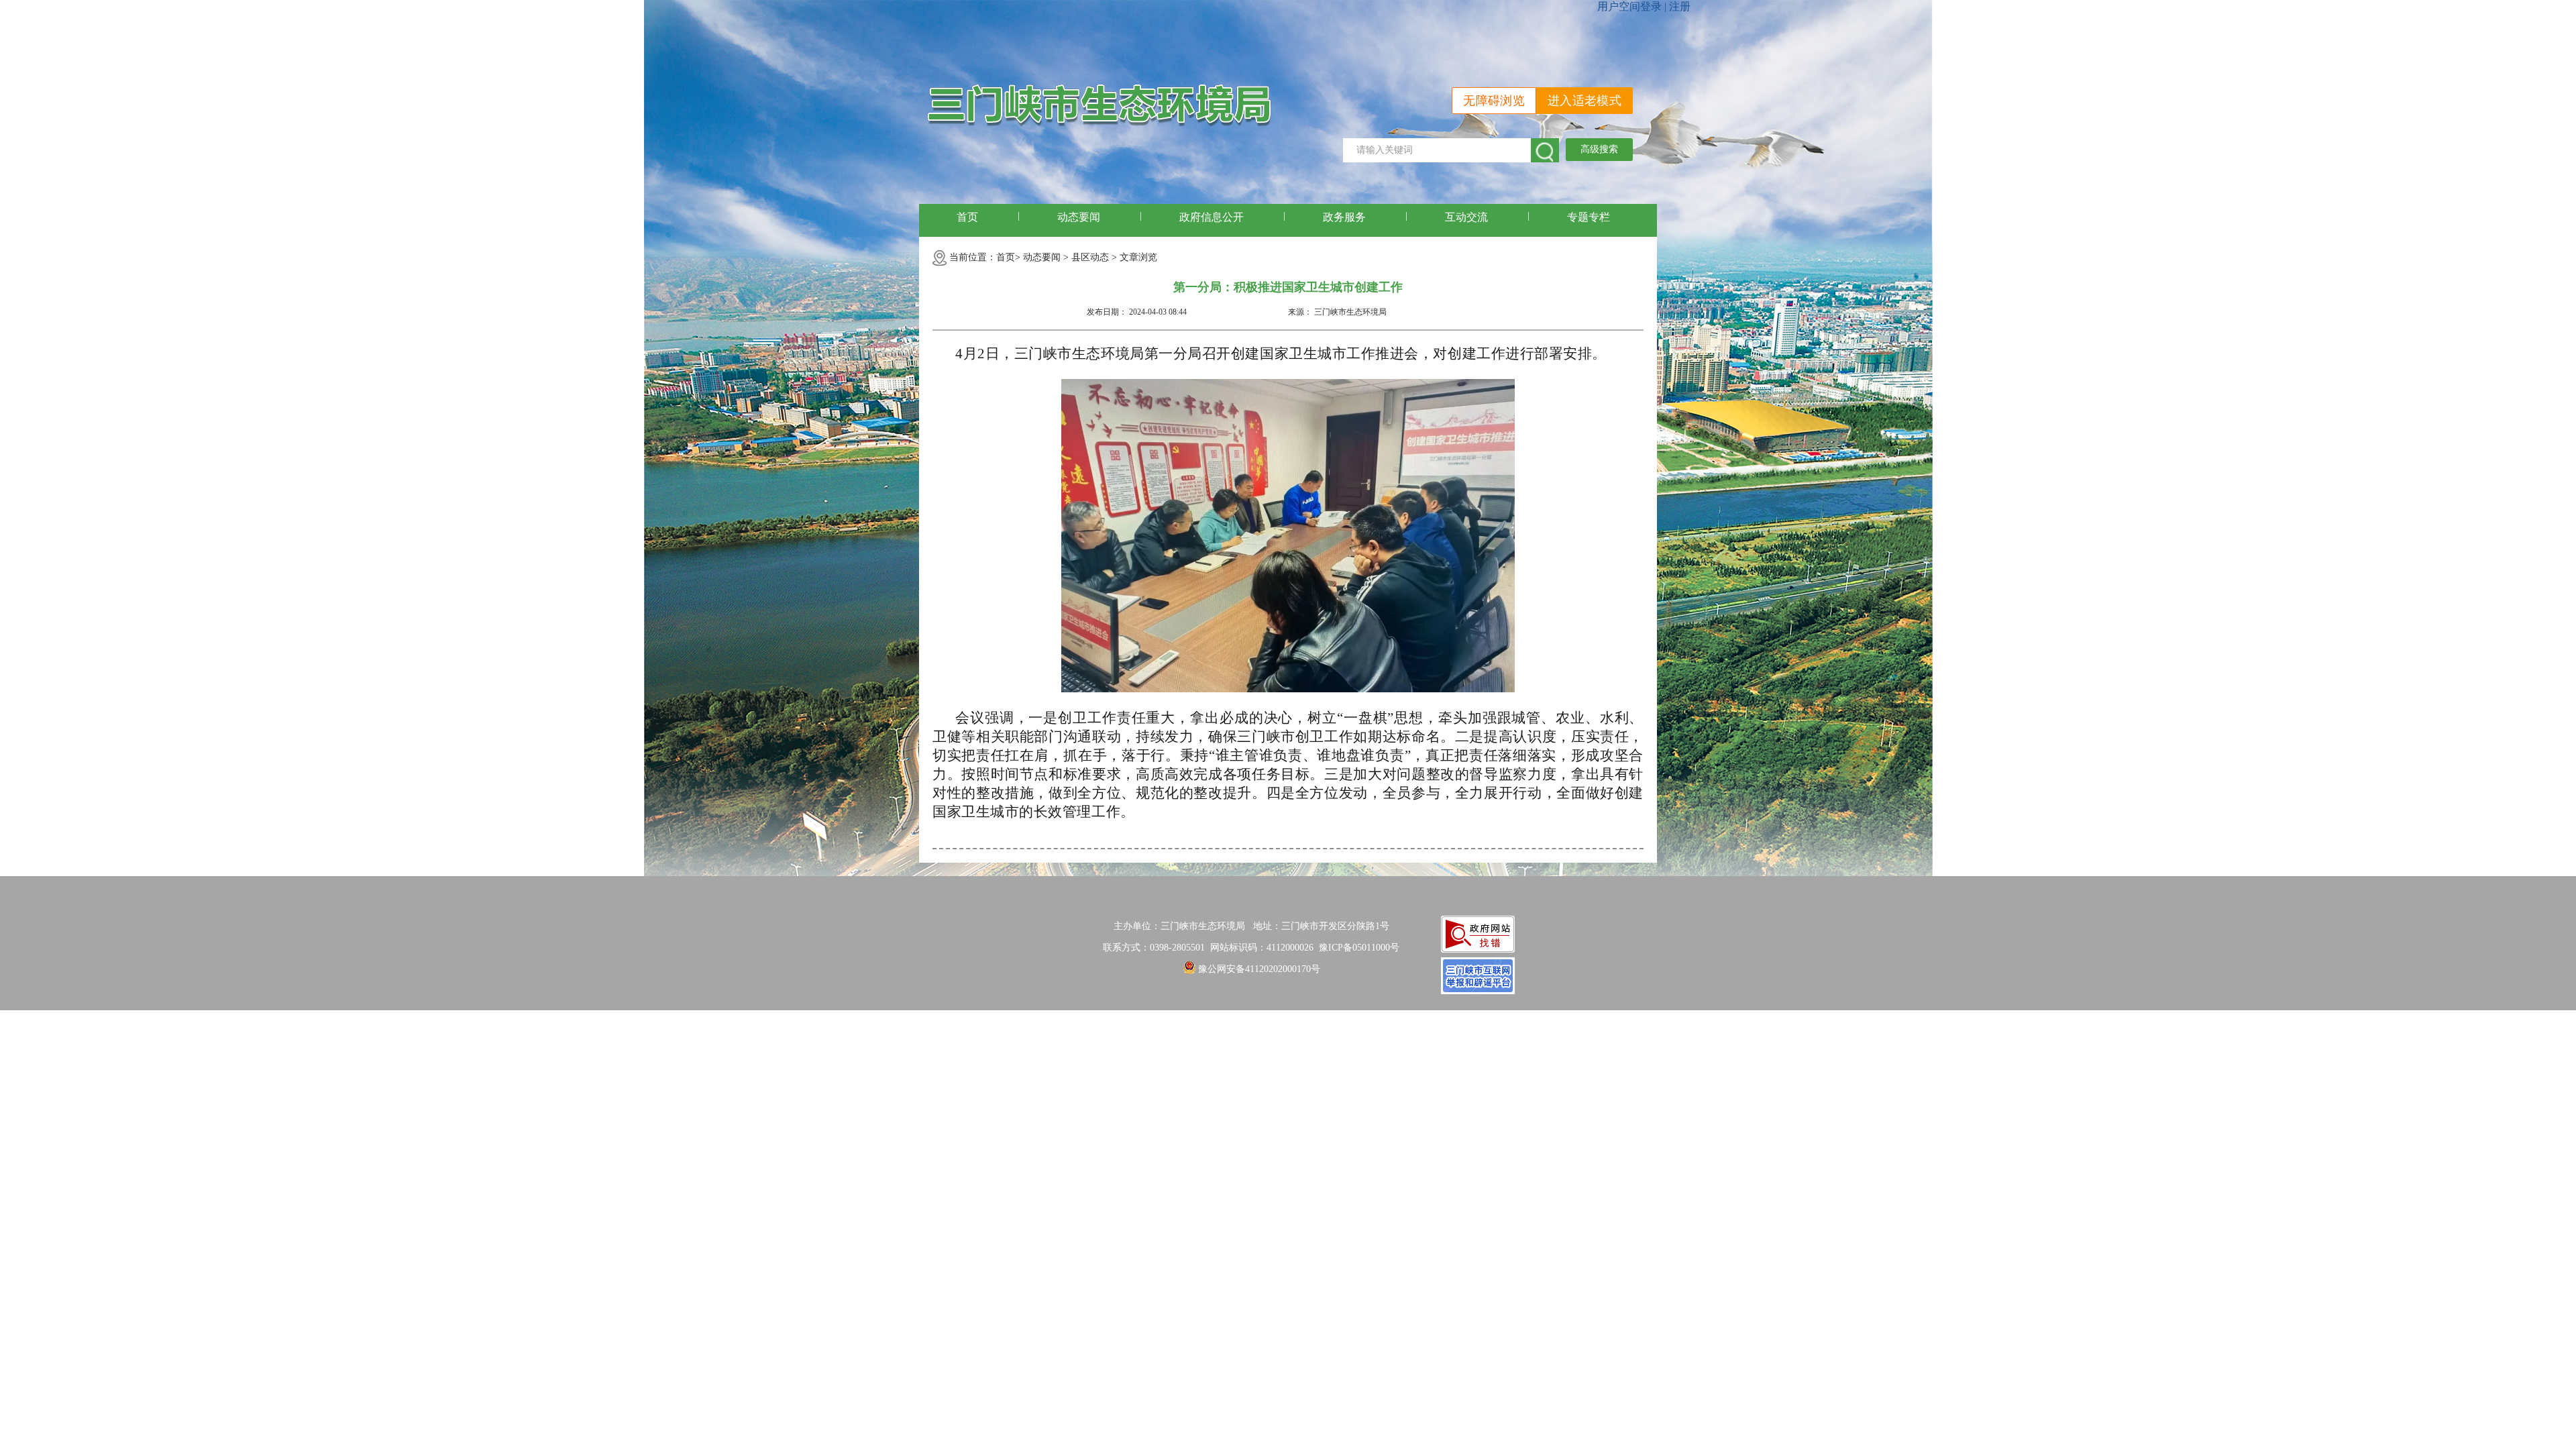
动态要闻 (1079, 217)
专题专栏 (1589, 217)
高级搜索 (1599, 149)
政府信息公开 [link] (1212, 217)
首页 (967, 217)
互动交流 (1466, 217)
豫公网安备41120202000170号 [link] (1259, 969)
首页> (1008, 257)
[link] (1359, 948)
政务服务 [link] (1344, 217)
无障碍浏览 (1494, 101)
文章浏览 (1138, 257)
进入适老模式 (1585, 101)
